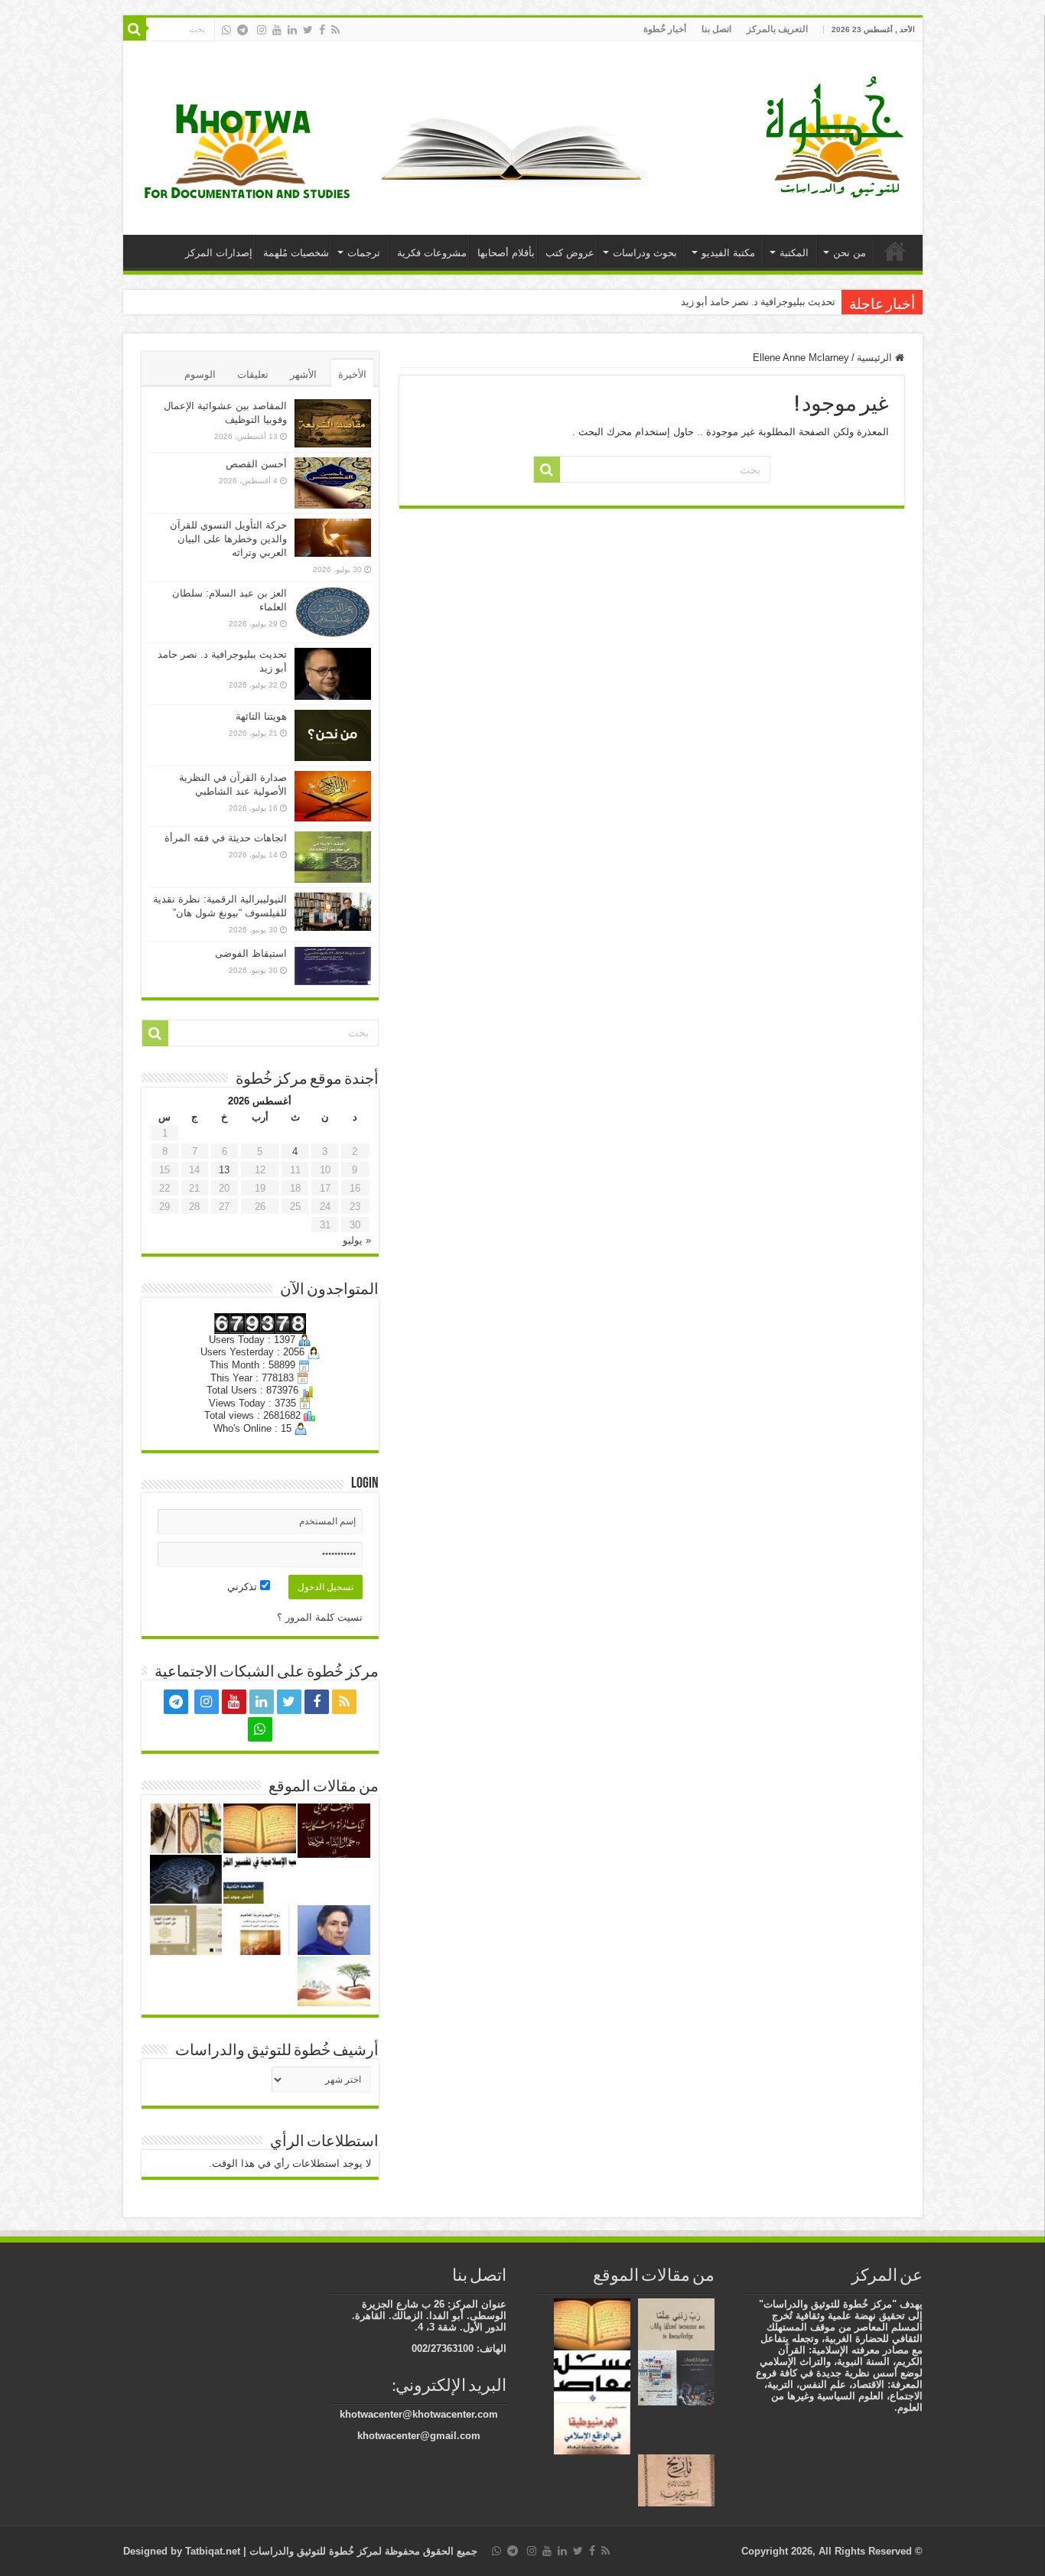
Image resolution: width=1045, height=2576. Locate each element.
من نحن (850, 253)
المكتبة (794, 253)
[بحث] (135, 29)
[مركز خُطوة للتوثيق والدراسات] (838, 135)
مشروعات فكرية (432, 253)
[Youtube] (277, 30)
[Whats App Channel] (226, 30)
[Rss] (335, 30)
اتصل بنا (716, 29)
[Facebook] (322, 30)
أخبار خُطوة (665, 29)
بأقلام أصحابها (506, 253)
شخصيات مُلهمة (296, 253)
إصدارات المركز (219, 253)
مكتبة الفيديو (728, 253)
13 (224, 1170)
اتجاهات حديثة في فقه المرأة (226, 838)
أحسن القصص (256, 464)
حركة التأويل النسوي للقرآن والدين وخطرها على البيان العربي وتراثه (228, 539)
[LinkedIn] (292, 30)
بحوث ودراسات (645, 253)
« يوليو (357, 1240)
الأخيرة (352, 374)
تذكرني (244, 1587)
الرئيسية (895, 251)
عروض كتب (570, 253)
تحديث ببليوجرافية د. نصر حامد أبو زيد (758, 302)
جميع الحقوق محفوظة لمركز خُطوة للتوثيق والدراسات (362, 2551)
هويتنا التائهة (261, 716)
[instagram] (262, 30)
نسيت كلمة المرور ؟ (320, 1617)
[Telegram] (243, 30)
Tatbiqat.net (213, 2551)
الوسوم (200, 374)
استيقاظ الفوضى (251, 953)
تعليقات (253, 374)
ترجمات (364, 253)
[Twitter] (308, 30)
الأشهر (303, 374)
